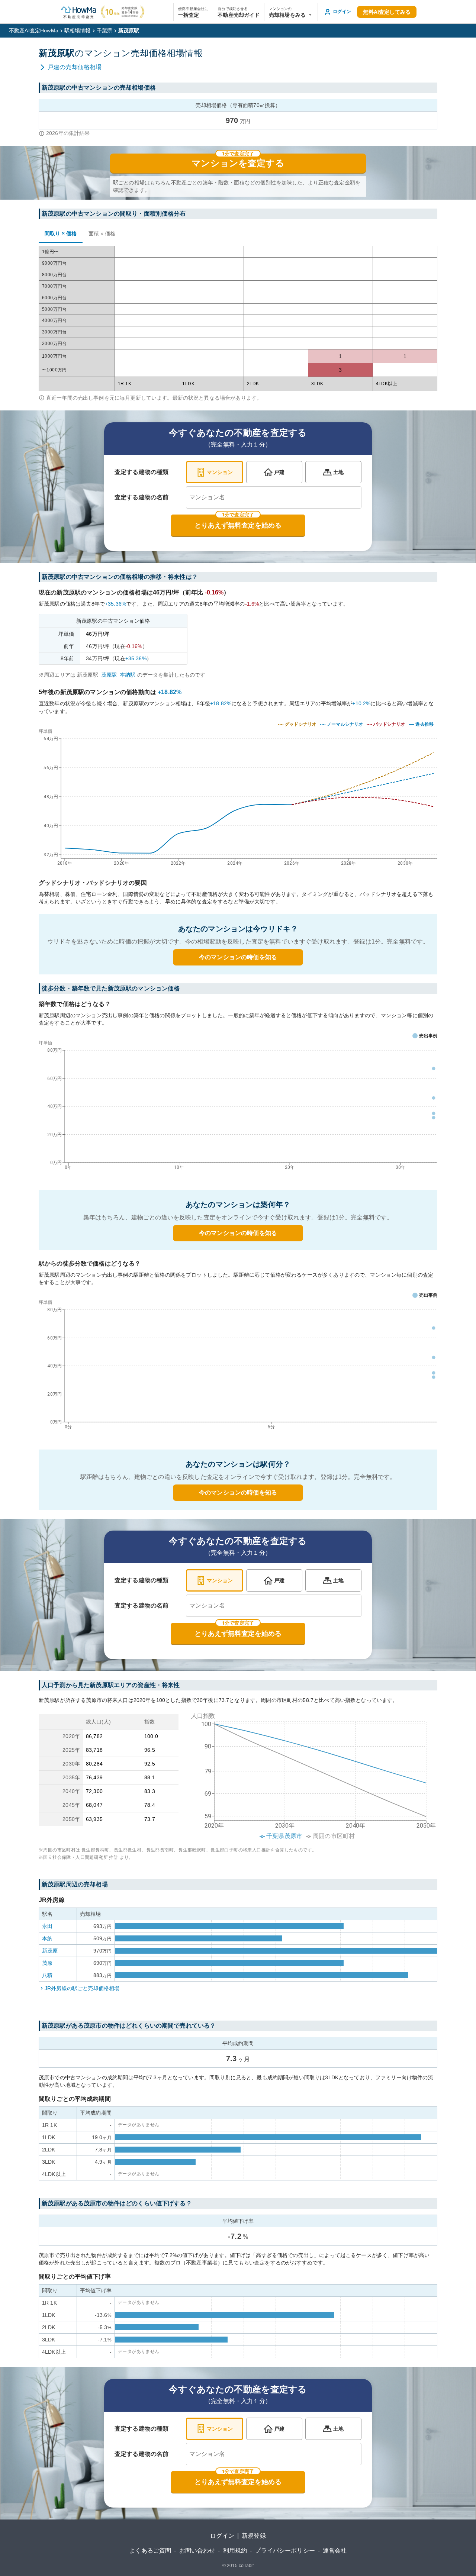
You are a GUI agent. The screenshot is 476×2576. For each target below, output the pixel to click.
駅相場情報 (78, 30)
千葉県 (104, 30)
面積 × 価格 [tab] (102, 233)
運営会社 (335, 2551)
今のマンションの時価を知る (238, 957)
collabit (246, 2566)
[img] (238, 795)
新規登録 (254, 2536)
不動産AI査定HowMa (34, 30)
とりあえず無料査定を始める (238, 525)
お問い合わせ (197, 2551)
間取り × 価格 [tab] (61, 233)
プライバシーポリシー (285, 2551)
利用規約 (235, 2551)
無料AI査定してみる (387, 12)
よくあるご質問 (150, 2551)
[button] (291, 12)
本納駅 (128, 675)
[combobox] (274, 497)
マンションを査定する (238, 163)
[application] (238, 1107)
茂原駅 (109, 675)
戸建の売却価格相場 (75, 67)
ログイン (222, 2536)
